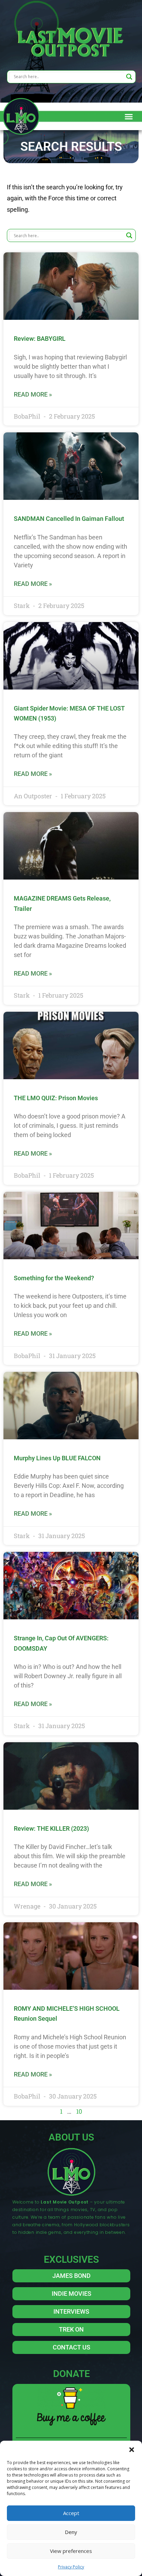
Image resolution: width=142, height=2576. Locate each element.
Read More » (33, 394)
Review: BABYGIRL (40, 339)
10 (79, 2111)
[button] (132, 2449)
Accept (71, 2513)
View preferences (71, 2551)
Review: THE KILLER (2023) (51, 1828)
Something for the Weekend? (54, 1278)
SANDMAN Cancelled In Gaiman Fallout (69, 519)
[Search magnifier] (129, 77)
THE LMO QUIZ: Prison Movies (56, 1098)
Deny (71, 2532)
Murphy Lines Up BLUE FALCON (57, 1458)
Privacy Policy (71, 2567)
